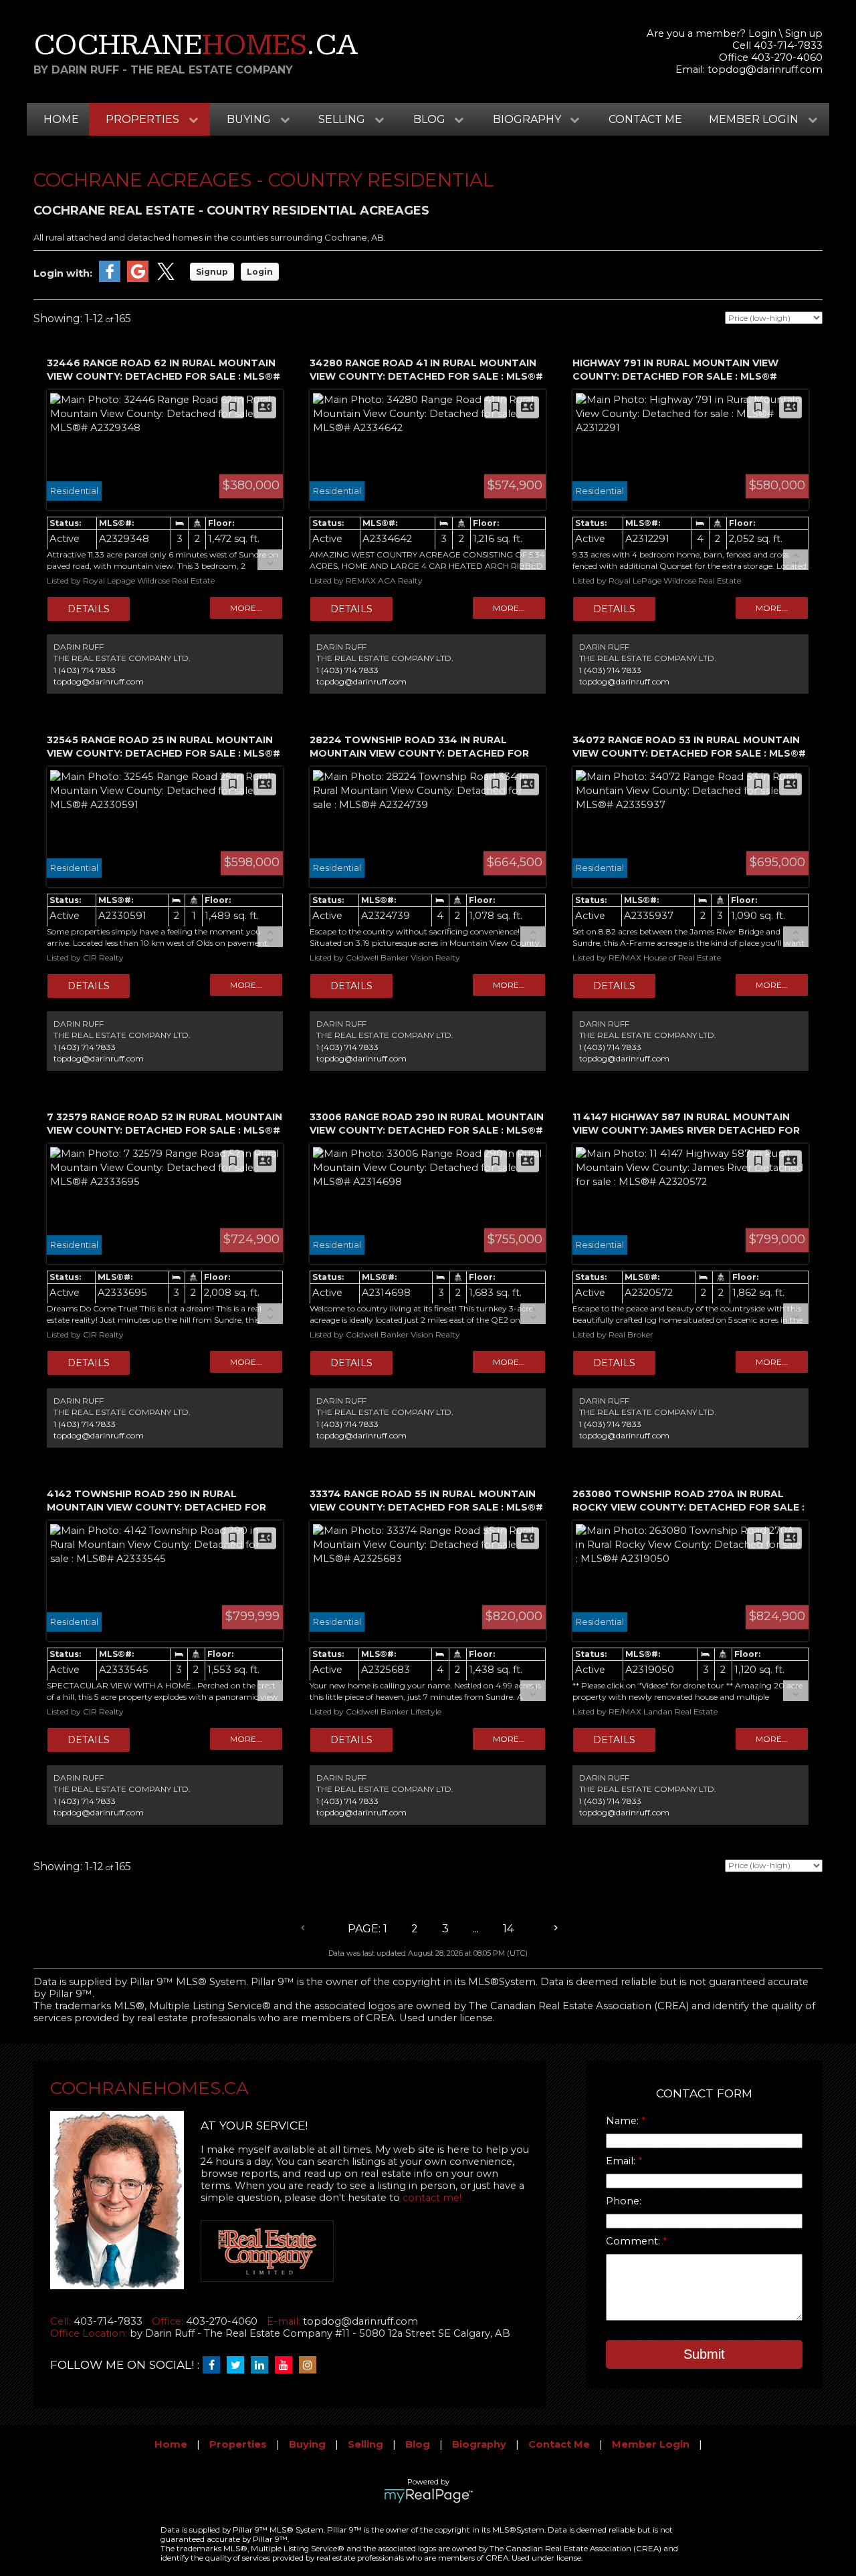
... (476, 1929)
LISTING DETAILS (89, 609)
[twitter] (239, 2365)
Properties (238, 2444)
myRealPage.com (428, 2496)
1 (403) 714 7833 (85, 670)
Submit (704, 2354)
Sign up (804, 33)
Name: (624, 2121)
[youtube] (287, 2365)
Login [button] (260, 272)
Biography (479, 2444)
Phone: (624, 2201)
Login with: (63, 273)
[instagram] (311, 2365)
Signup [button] (212, 272)
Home (61, 119)
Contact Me (645, 119)
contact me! (432, 2198)
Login (762, 33)
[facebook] (215, 2365)
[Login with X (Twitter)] (166, 279)
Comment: (634, 2241)
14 (508, 1929)
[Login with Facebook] (110, 279)
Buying (307, 2444)
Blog (418, 2444)
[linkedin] (263, 2365)
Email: (622, 2161)
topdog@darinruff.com (765, 70)
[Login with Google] (138, 279)
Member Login (651, 2444)
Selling (365, 2444)
